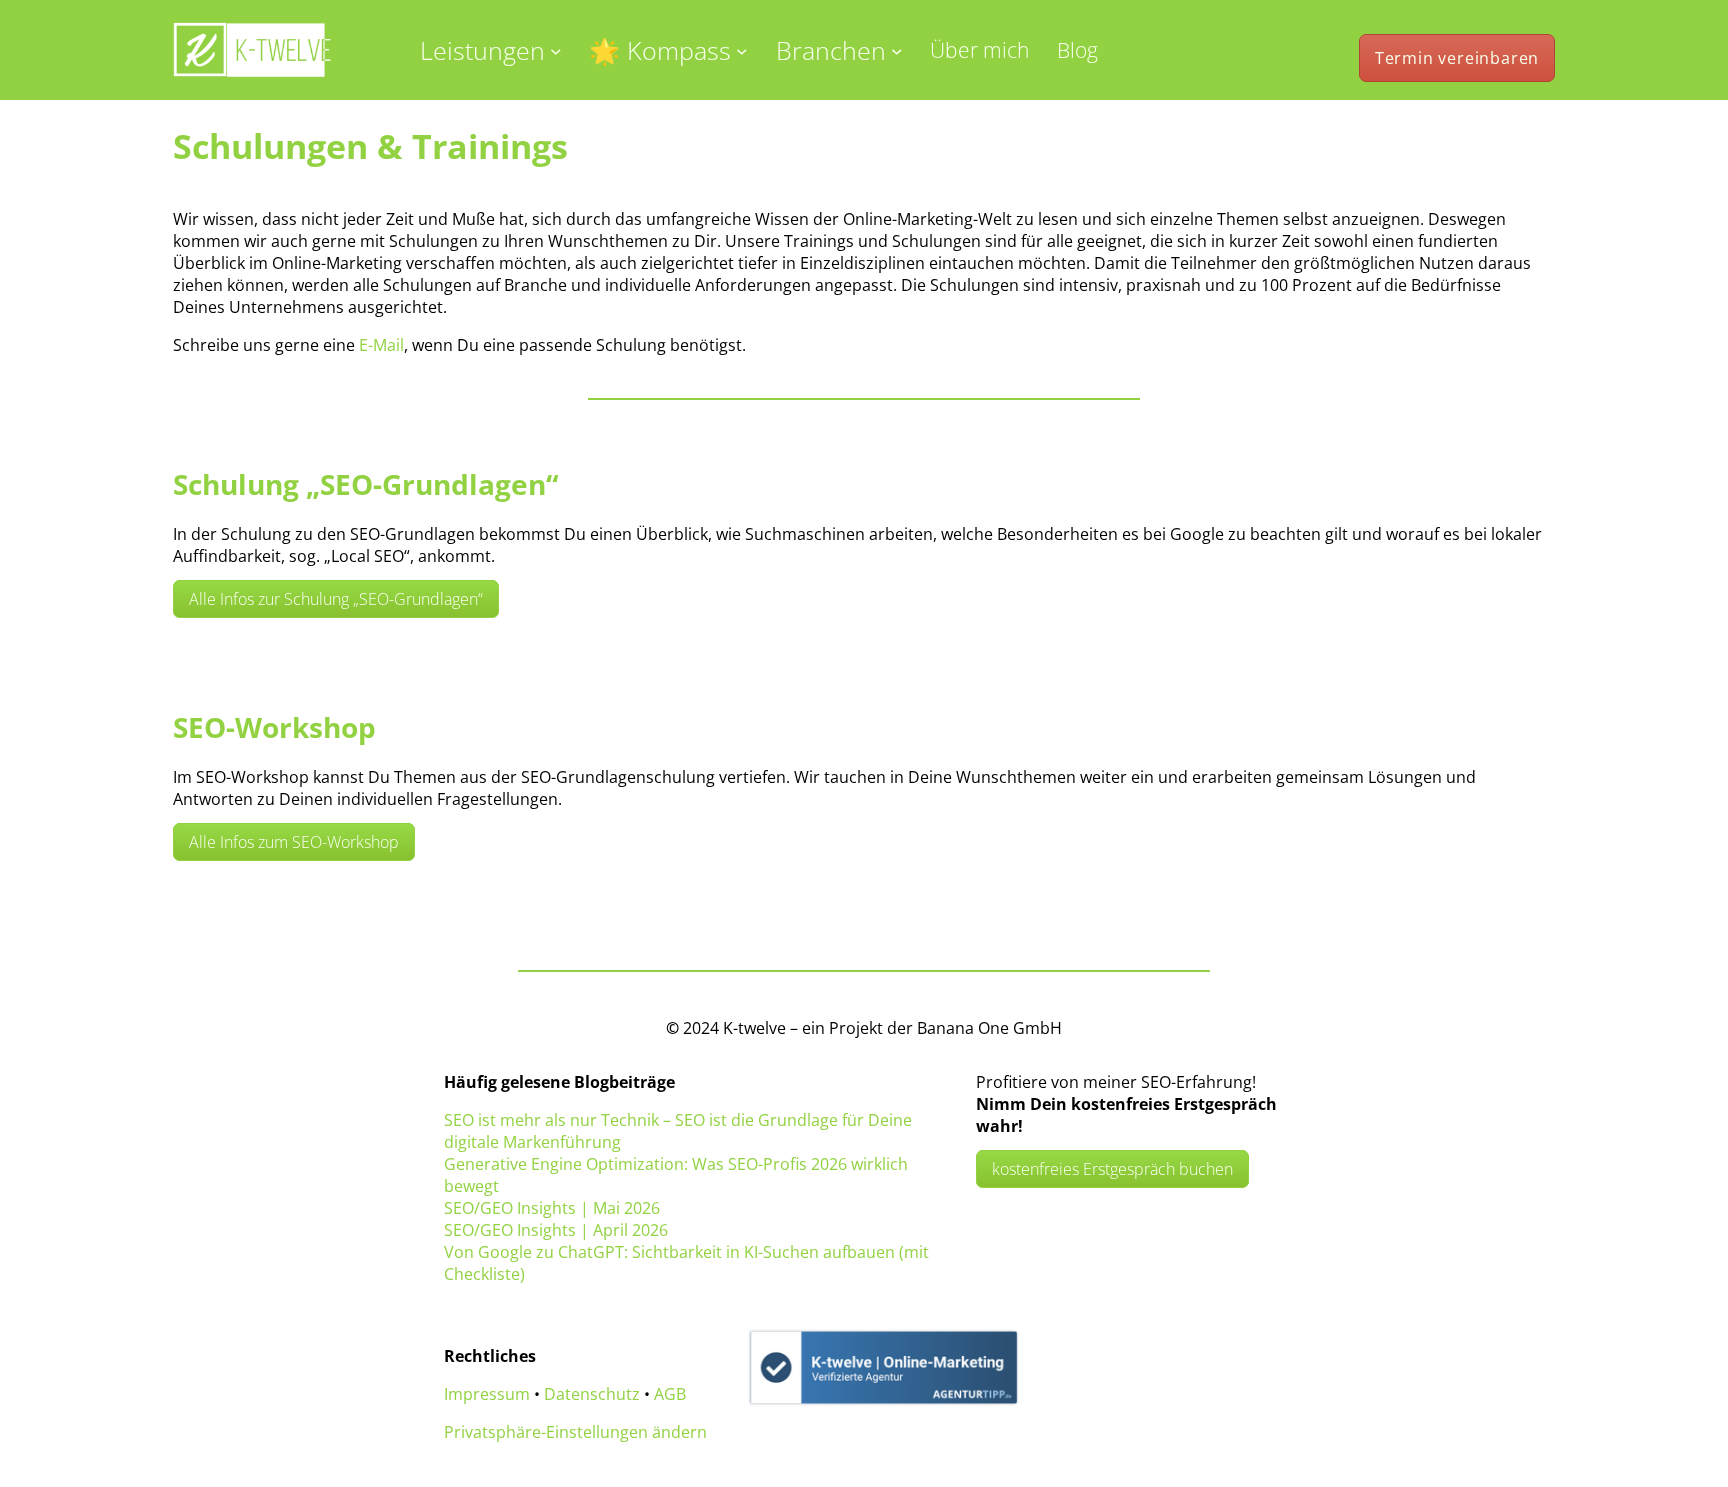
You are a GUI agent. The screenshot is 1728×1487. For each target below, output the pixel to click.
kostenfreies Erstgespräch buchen (1112, 1169)
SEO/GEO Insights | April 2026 (556, 1230)
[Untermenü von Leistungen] (556, 50)
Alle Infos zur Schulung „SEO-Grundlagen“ (336, 599)
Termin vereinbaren (1457, 58)
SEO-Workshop (274, 727)
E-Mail (381, 345)
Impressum (487, 1394)
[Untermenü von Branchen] (897, 50)
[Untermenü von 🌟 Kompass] (742, 50)
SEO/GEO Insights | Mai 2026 (552, 1208)
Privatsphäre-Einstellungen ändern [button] (575, 1432)
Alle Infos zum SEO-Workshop (294, 842)
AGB (670, 1394)
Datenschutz (592, 1394)
